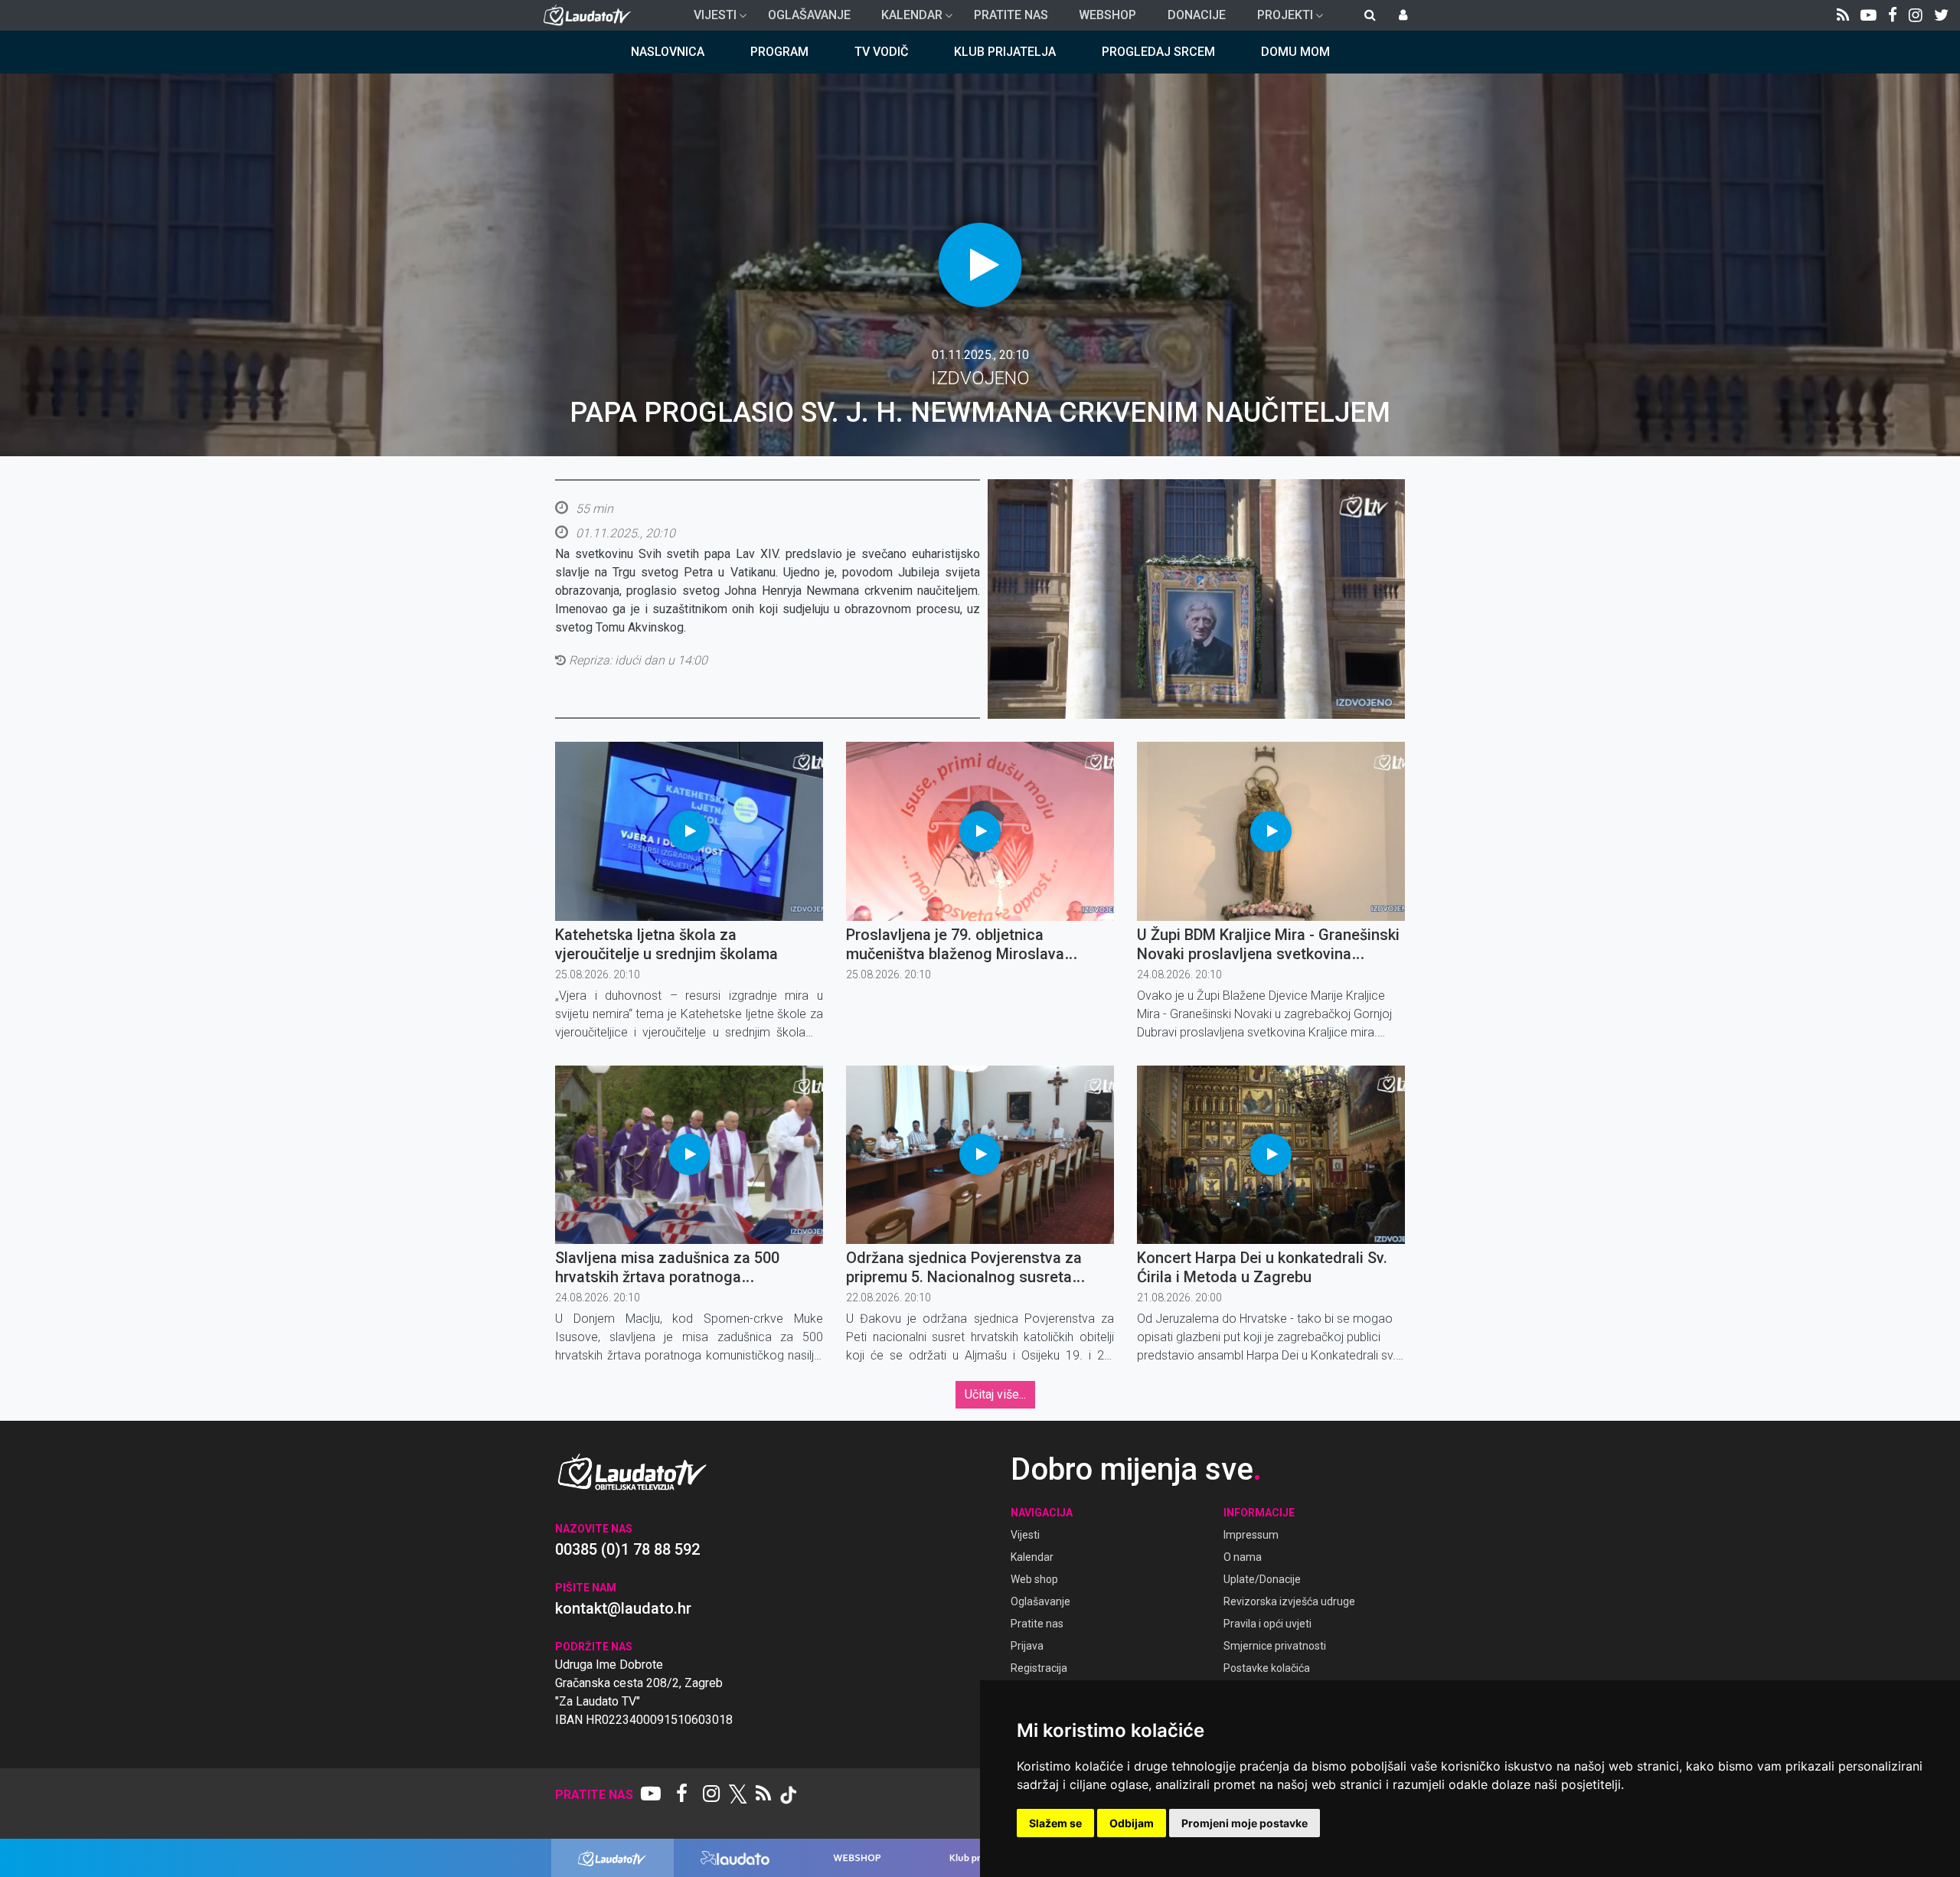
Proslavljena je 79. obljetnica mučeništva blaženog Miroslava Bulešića (955, 954)
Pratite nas (1011, 15)
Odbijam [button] (1132, 1823)
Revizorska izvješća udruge (1289, 1601)
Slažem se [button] (1055, 1823)
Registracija (1039, 1668)
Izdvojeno (980, 378)
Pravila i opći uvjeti (1267, 1624)
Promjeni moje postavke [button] (1245, 1823)
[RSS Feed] (1843, 15)
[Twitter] (1941, 15)
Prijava (1027, 1646)
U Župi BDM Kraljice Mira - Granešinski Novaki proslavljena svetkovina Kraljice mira (1268, 954)
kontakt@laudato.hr (623, 1608)
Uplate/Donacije (1262, 1579)
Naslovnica (668, 52)
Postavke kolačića (1267, 1668)
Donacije (1197, 15)
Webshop (1107, 15)
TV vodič (881, 52)
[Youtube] (1869, 15)
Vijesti (709, 19)
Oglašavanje (809, 15)
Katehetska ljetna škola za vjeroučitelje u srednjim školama (666, 944)
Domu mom (1295, 52)
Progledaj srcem (1158, 52)
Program (779, 52)
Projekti (1279, 19)
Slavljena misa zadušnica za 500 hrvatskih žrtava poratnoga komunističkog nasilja (667, 1277)
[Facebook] (1893, 15)
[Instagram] (1916, 15)
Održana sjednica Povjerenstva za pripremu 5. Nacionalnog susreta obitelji (964, 1277)
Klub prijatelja (1005, 52)
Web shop (1034, 1579)
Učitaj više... (995, 1394)
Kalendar (906, 19)
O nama (1243, 1557)
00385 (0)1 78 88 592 (627, 1549)
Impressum (1251, 1535)
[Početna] (591, 15)
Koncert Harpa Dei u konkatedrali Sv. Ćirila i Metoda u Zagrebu (1262, 1267)
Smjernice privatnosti (1275, 1646)
